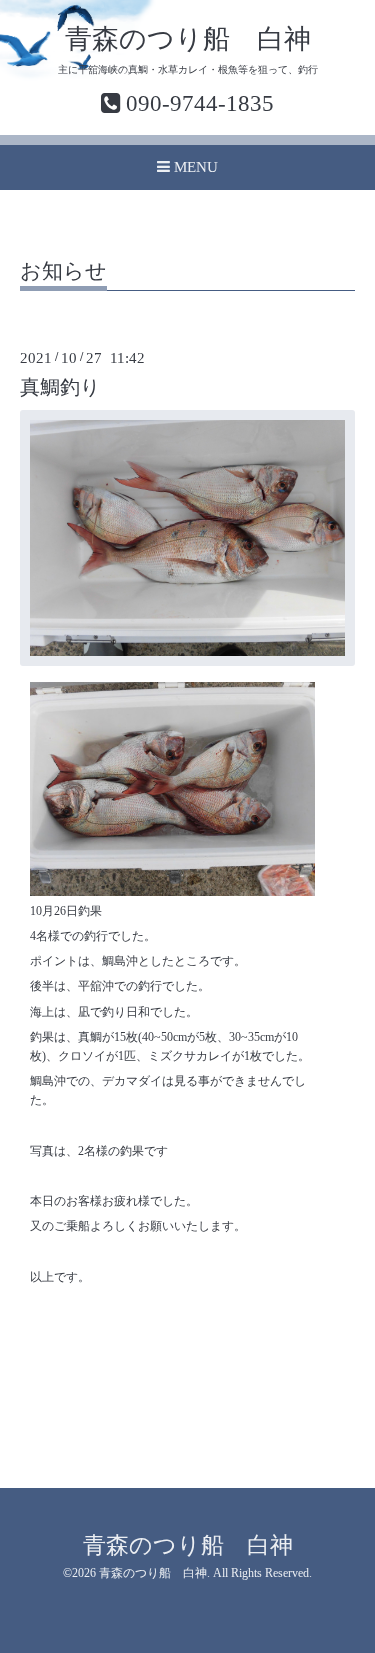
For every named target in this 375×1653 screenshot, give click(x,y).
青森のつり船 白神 (188, 39)
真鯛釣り (60, 387)
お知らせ (63, 272)
